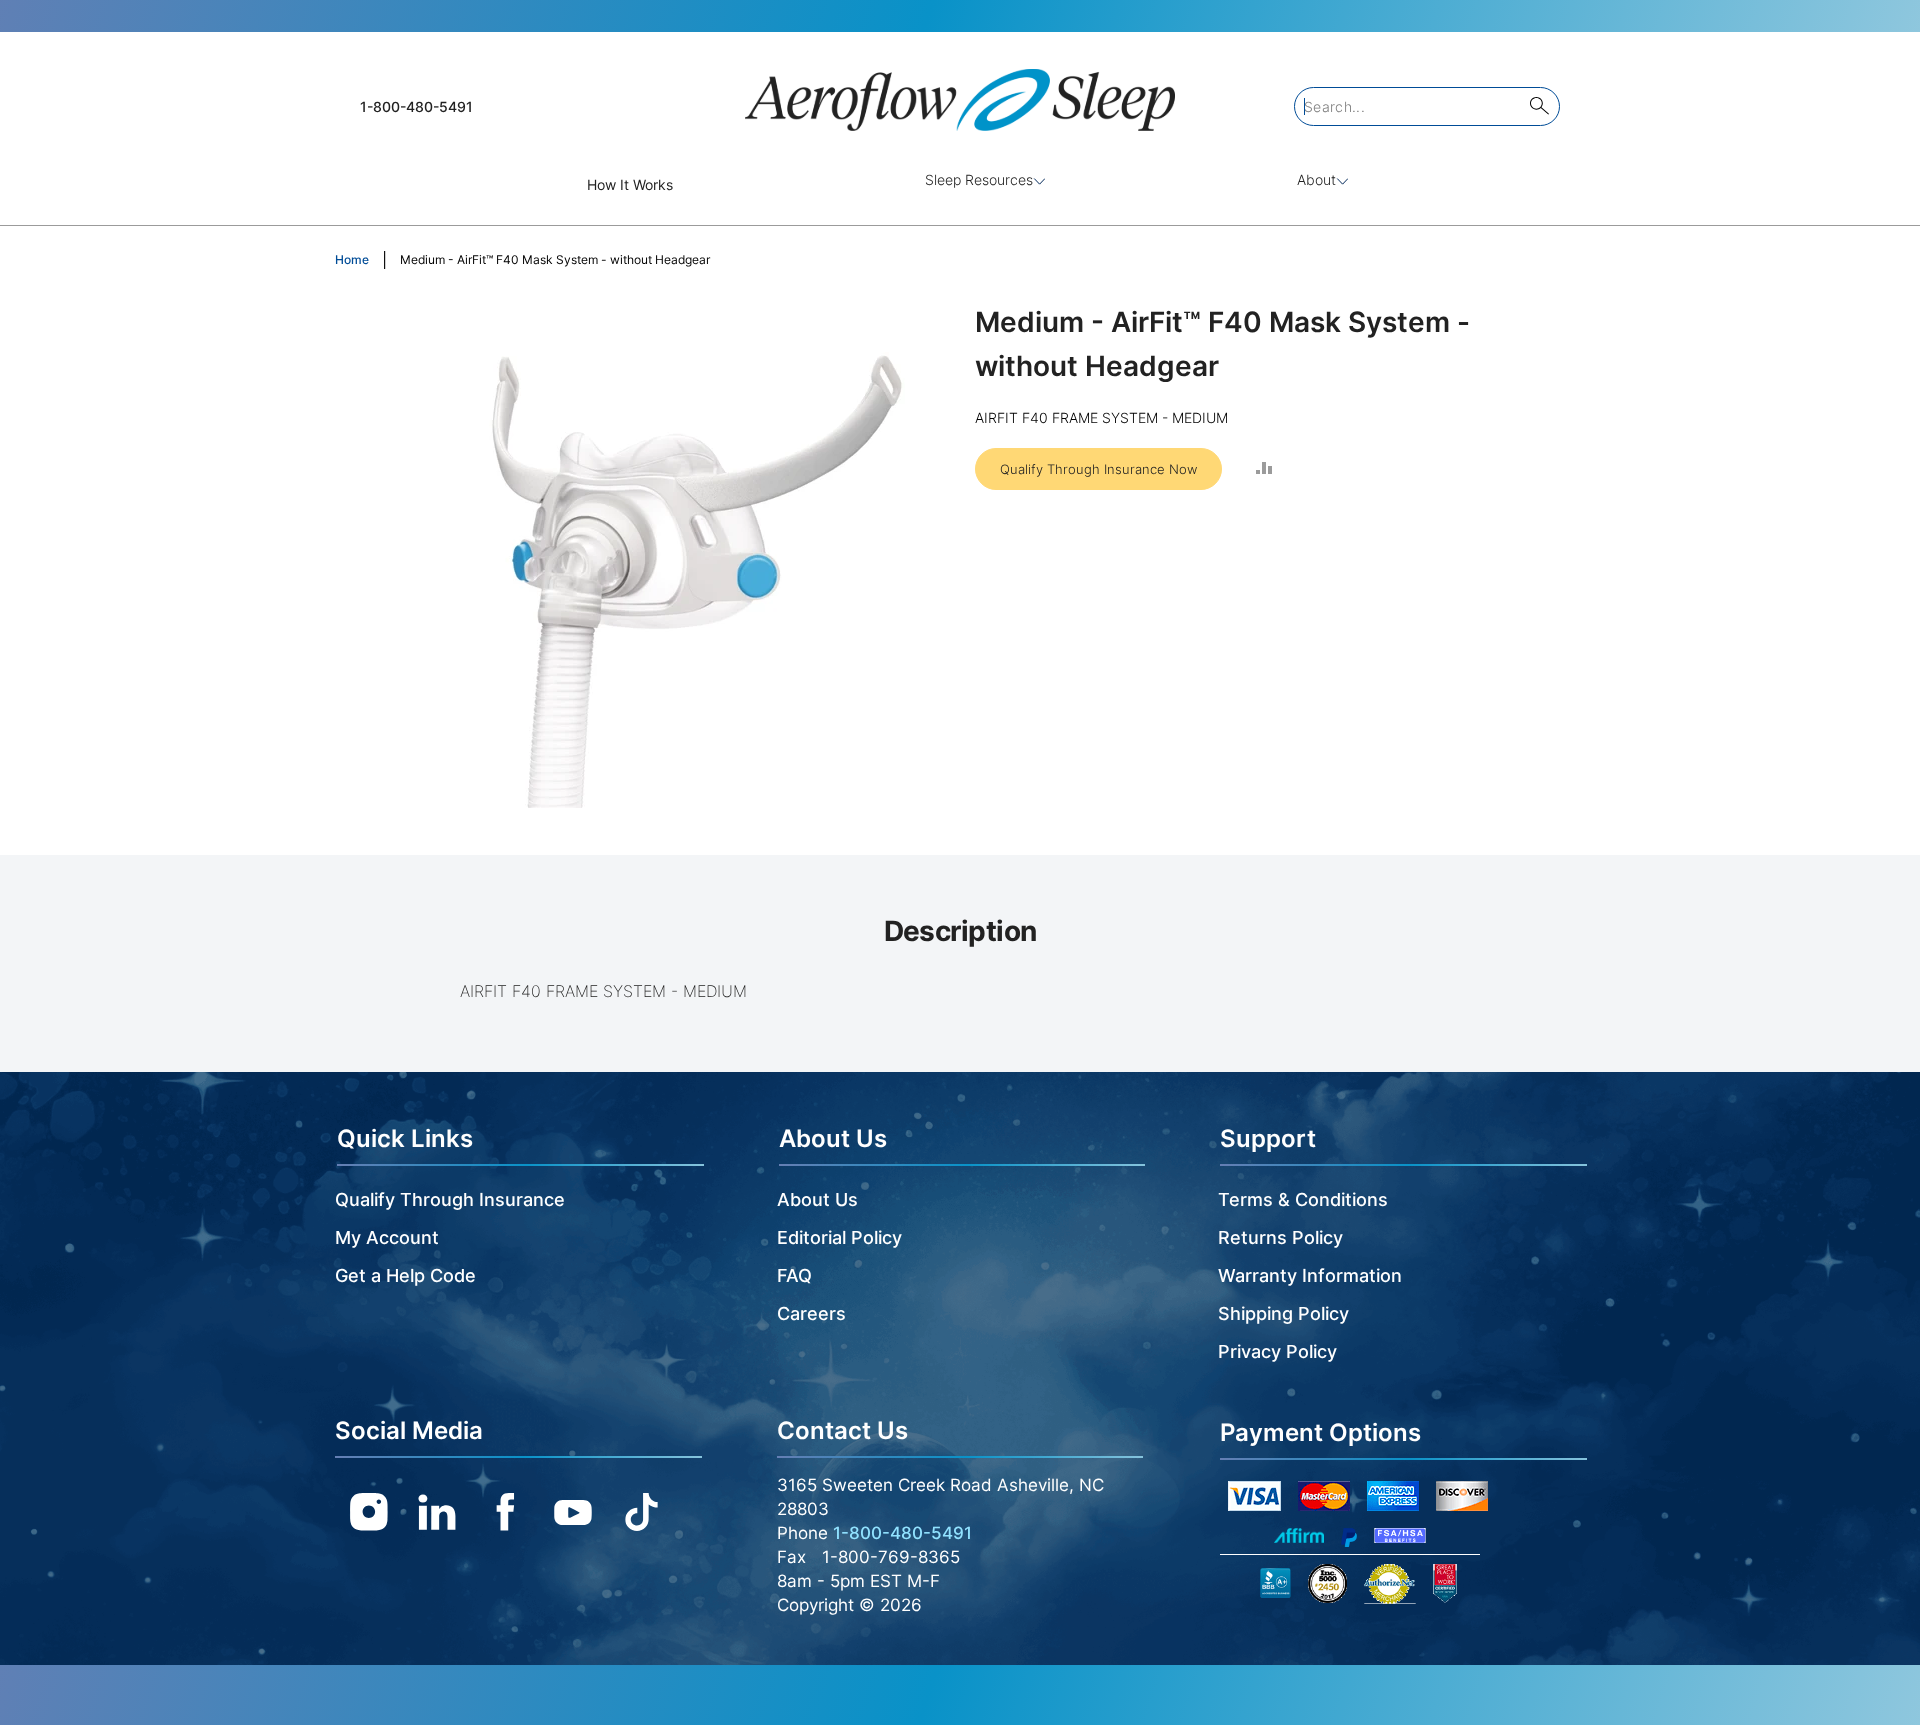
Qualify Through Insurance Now (1098, 469)
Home (352, 259)
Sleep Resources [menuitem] (979, 179)
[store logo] (960, 91)
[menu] (960, 184)
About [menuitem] (1316, 179)
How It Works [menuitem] (630, 184)
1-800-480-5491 (416, 106)
